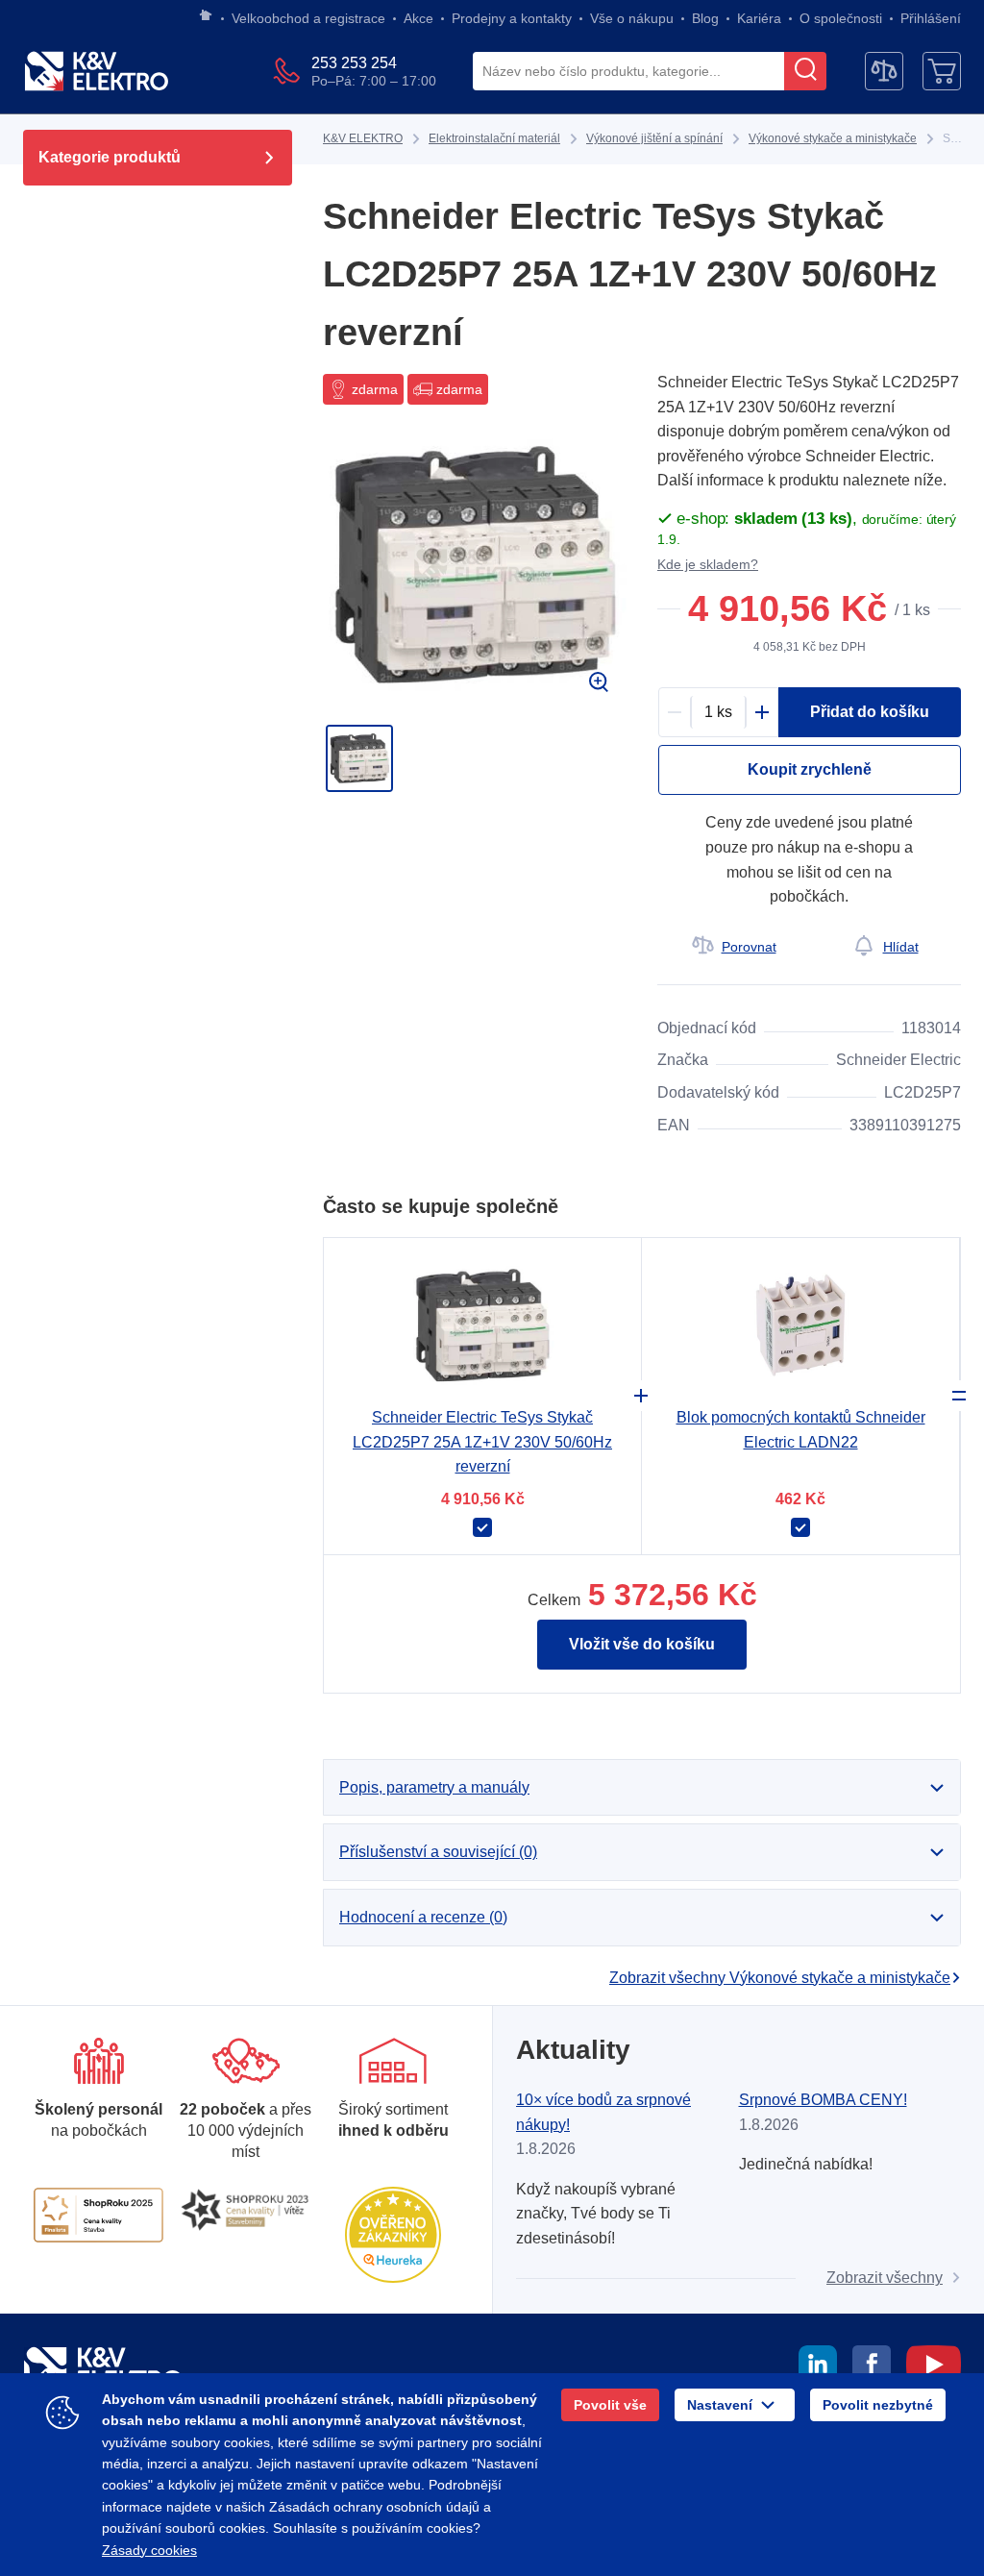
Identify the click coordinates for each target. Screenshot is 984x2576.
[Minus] (675, 712)
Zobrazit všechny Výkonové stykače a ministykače (780, 1978)
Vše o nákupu (632, 18)
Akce (418, 18)
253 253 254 (354, 63)
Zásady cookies (149, 2550)
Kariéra (759, 18)
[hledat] (805, 71)
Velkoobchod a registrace (308, 18)
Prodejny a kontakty (512, 18)
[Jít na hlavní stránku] (206, 16)
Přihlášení (931, 18)
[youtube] (934, 2367)
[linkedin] (818, 2367)
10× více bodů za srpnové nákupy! (603, 2112)
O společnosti (841, 18)
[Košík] (942, 71)
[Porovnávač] (884, 71)
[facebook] (872, 2367)
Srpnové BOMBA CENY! (823, 2100)
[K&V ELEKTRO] (96, 71)
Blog (705, 18)
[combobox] (628, 72)
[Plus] (762, 712)
